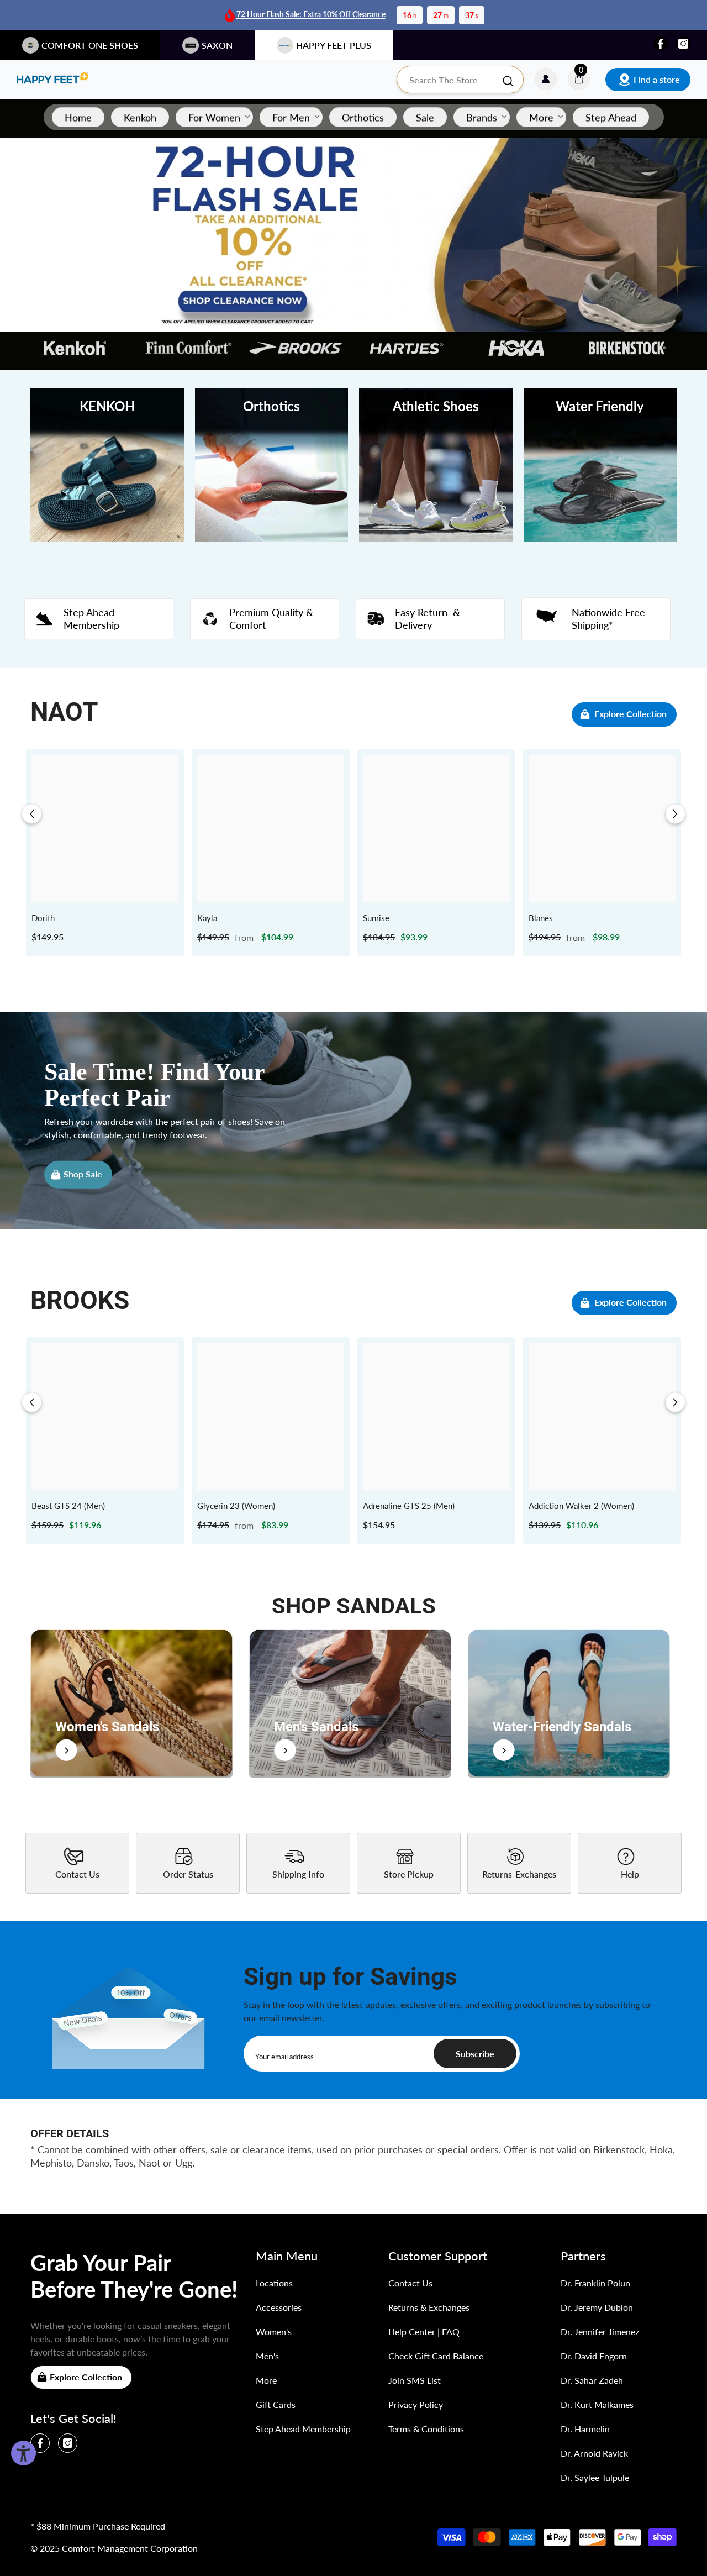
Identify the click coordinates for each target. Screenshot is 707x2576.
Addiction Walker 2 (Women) (581, 1506)
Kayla (207, 918)
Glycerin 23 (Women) (236, 1506)
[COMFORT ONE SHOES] (52, 80)
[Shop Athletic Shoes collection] (436, 465)
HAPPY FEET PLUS (334, 45)
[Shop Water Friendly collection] (600, 465)
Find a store (657, 79)
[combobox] (449, 80)
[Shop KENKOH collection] (107, 465)
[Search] (460, 80)
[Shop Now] (131, 1703)
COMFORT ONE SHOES (90, 45)
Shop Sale (83, 1174)
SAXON (217, 45)
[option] (105, 853)
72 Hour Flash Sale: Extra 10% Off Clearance (311, 14)
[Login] (546, 80)
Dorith (43, 918)
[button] (32, 814)
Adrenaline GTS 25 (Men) (409, 1506)
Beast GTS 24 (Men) (68, 1506)
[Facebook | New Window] (661, 44)
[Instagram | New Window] (683, 44)
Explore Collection (631, 714)
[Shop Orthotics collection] (272, 465)
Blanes (541, 918)
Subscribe (475, 2054)
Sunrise (376, 918)
